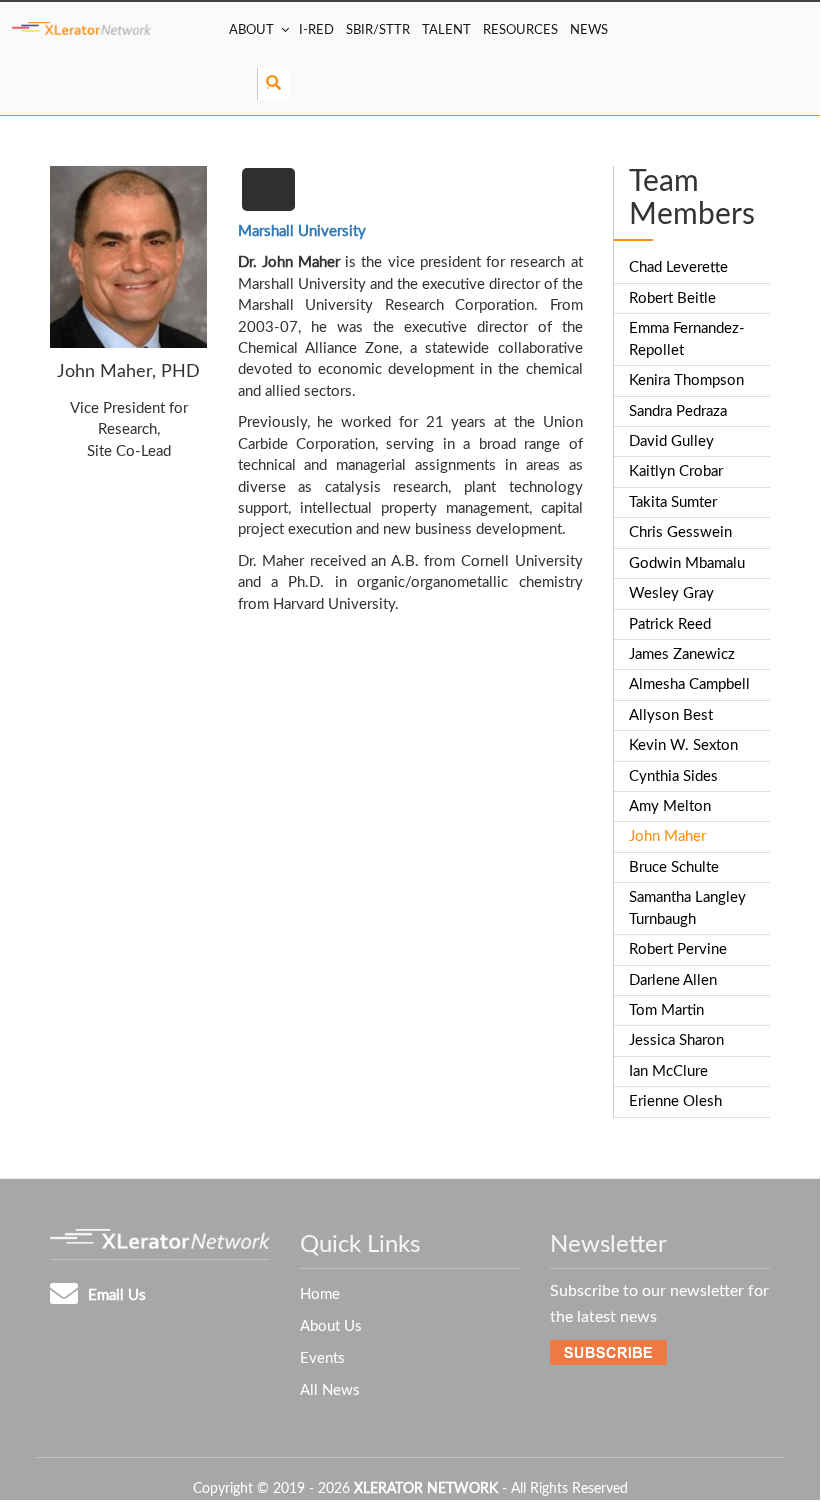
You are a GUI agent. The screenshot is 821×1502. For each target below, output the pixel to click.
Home (320, 1294)
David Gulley (671, 441)
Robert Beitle (672, 298)
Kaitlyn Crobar (676, 471)
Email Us (117, 1295)
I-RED (316, 30)
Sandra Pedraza (678, 411)
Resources (520, 30)
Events (322, 1358)
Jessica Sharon (676, 1040)
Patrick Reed (670, 624)
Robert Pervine (678, 949)
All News (330, 1390)
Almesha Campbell (689, 684)
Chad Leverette (678, 267)
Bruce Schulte (674, 867)
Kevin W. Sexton (683, 745)
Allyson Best (671, 715)
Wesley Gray (671, 593)
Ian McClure (668, 1071)
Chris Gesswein (680, 532)
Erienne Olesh (675, 1101)
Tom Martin (666, 1010)
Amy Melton (670, 806)
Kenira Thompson (686, 380)
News (589, 30)
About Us (331, 1326)
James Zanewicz (682, 654)
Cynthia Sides (673, 776)
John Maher (667, 836)
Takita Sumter (673, 502)
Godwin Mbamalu (687, 563)
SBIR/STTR (378, 30)
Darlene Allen (673, 980)
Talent (446, 30)
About (251, 30)
